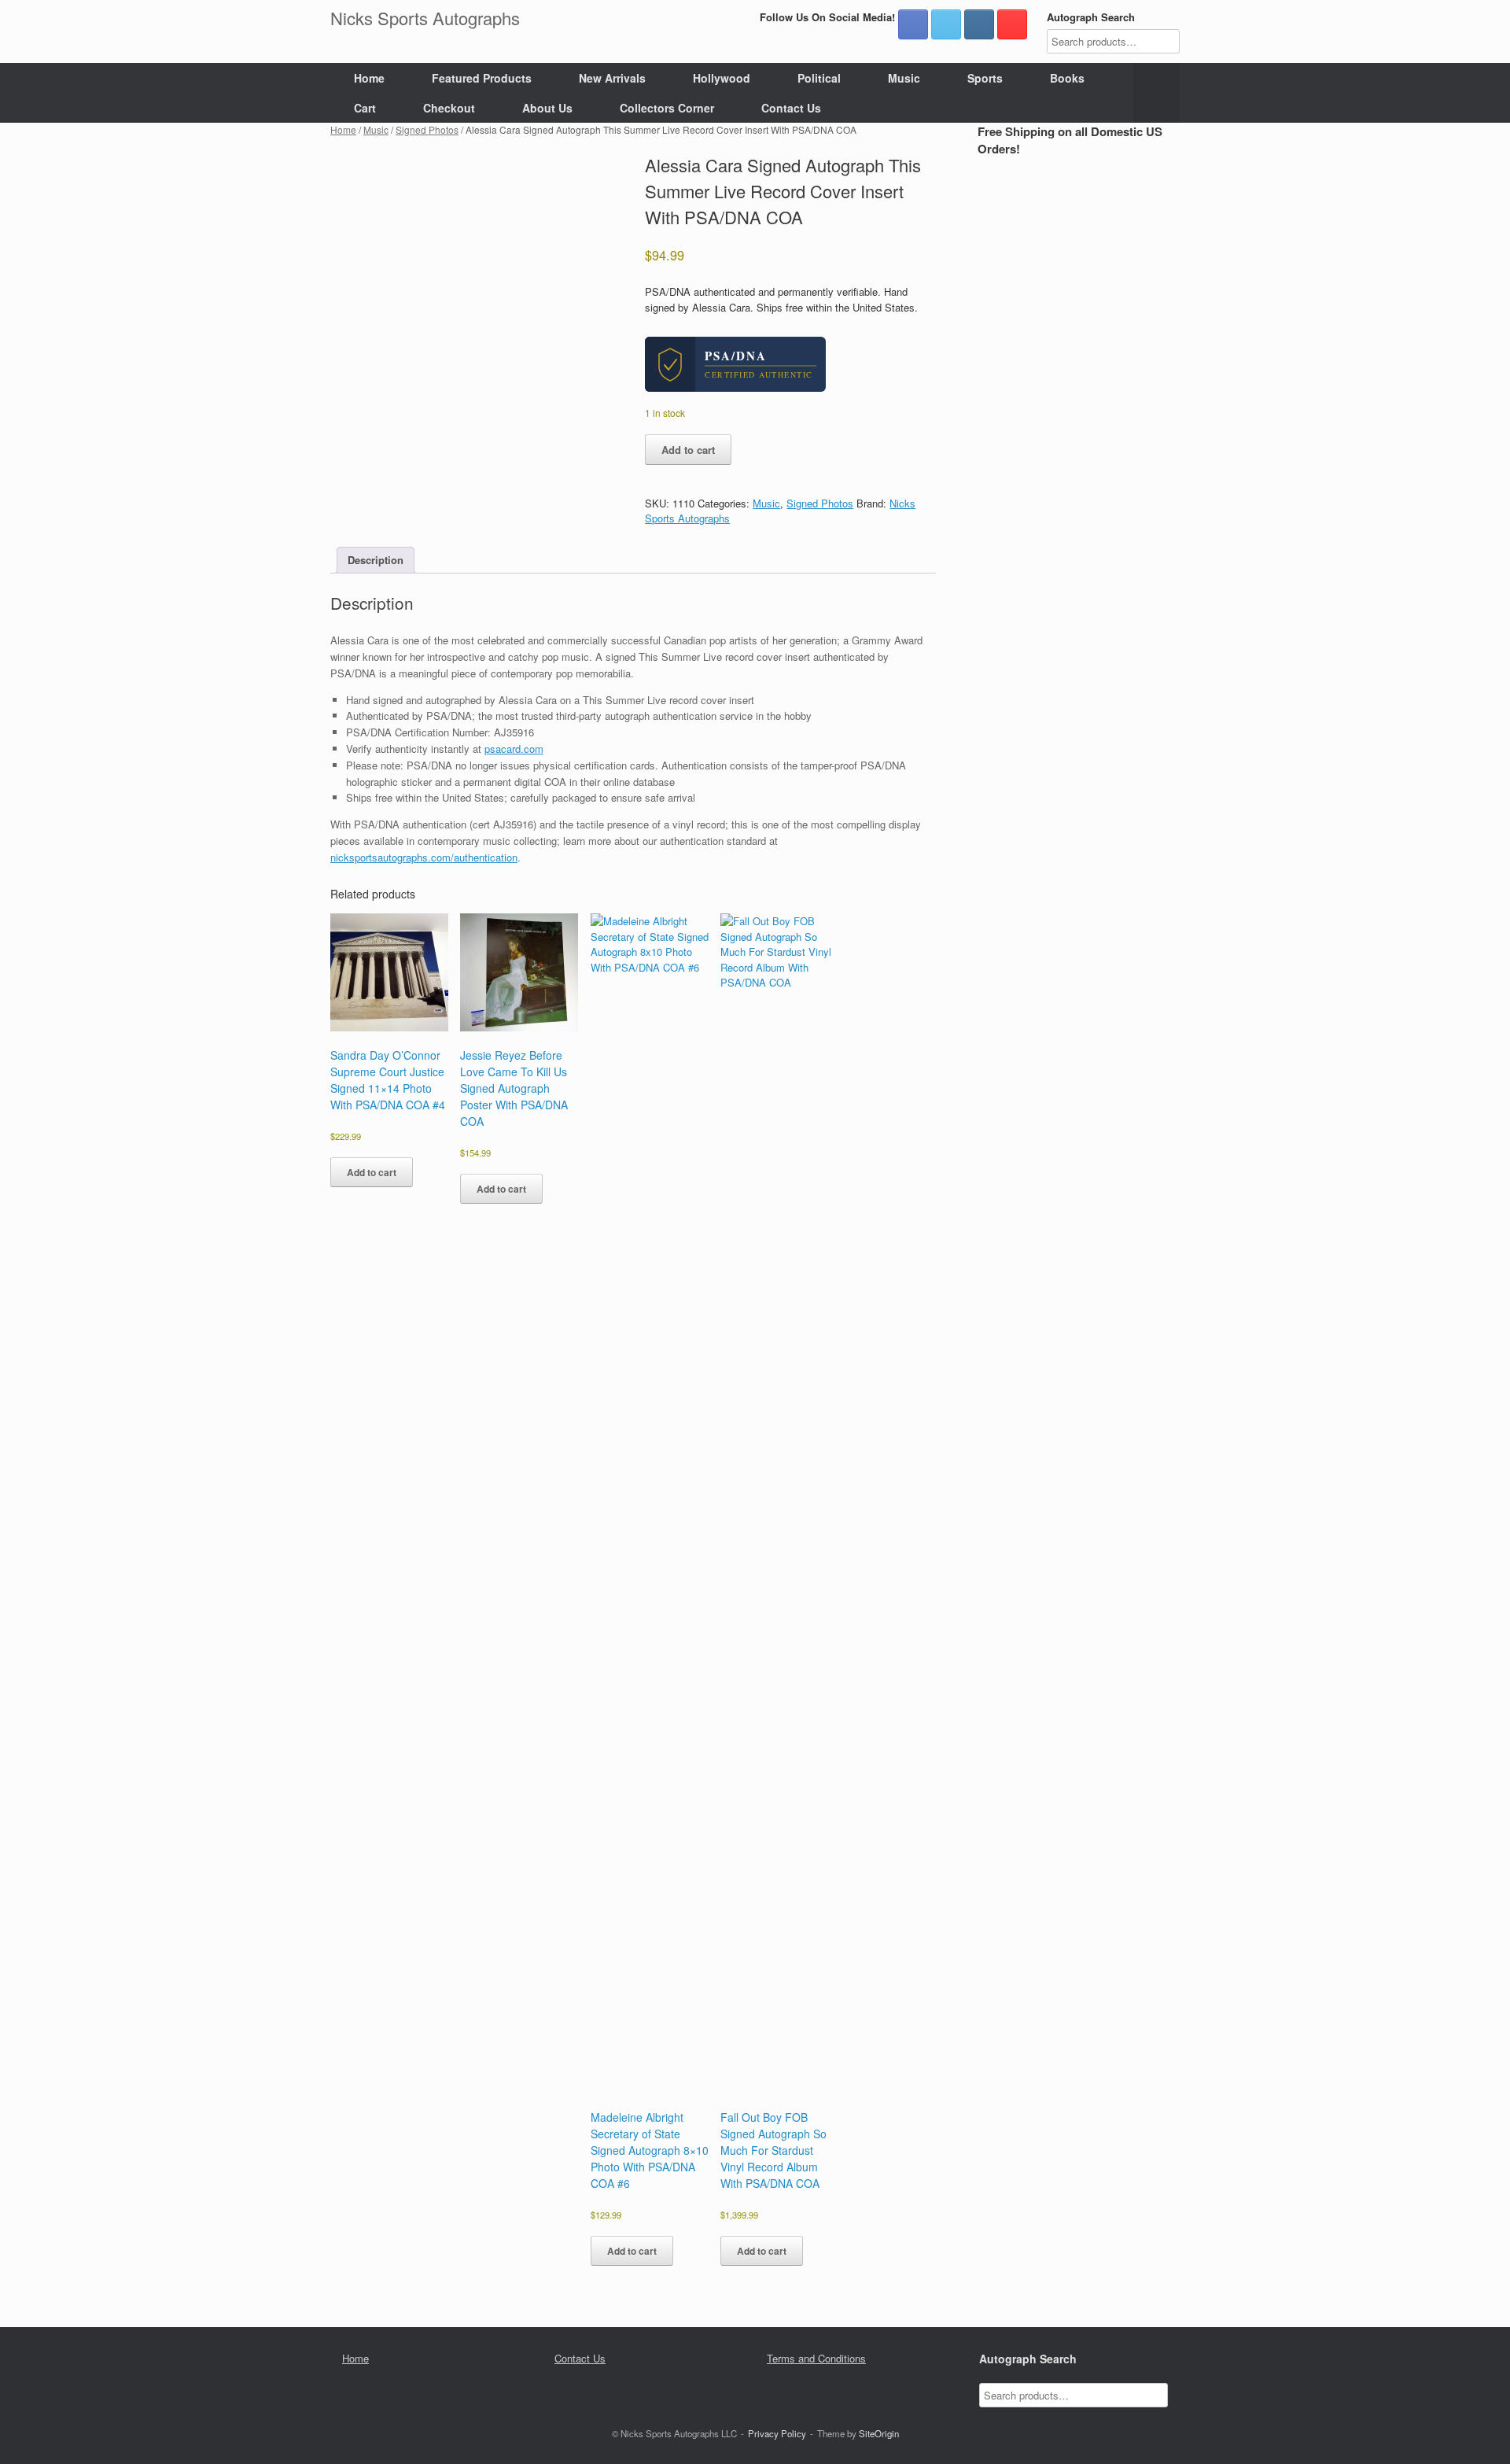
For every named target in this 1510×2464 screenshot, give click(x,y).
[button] (1156, 93)
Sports (985, 78)
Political (819, 78)
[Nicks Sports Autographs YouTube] (1012, 24)
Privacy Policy (777, 2433)
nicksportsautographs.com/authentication (424, 857)
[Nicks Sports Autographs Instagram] (979, 24)
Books (1067, 78)
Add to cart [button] (372, 1172)
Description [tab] (376, 560)
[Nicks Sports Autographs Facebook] (913, 24)
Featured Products (482, 78)
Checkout (449, 108)
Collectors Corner (667, 108)
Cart (365, 108)
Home (369, 78)
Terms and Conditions (816, 2358)
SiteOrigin (879, 2433)
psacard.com (514, 749)
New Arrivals (612, 78)
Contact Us (791, 108)
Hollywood (722, 78)
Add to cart (688, 450)
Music (904, 78)
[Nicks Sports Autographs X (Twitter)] (946, 24)
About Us (547, 108)
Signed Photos (427, 129)
